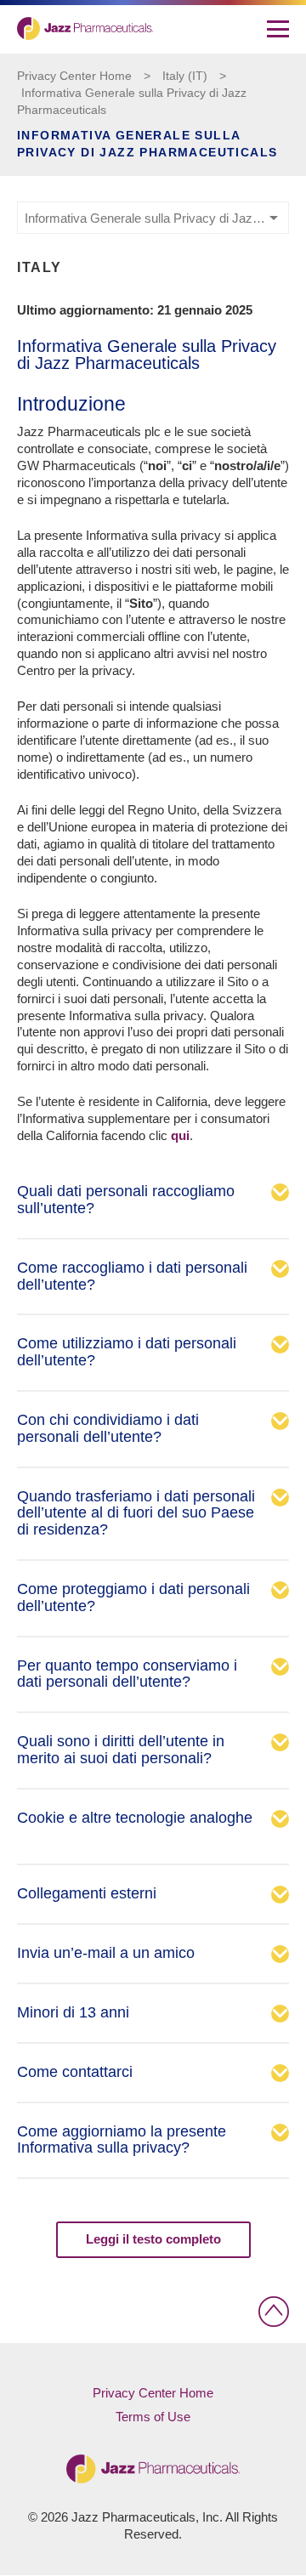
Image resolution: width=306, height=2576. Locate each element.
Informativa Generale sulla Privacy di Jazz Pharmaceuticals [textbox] (156, 218)
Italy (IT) (185, 76)
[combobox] (153, 218)
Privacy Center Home (74, 76)
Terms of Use (153, 2417)
